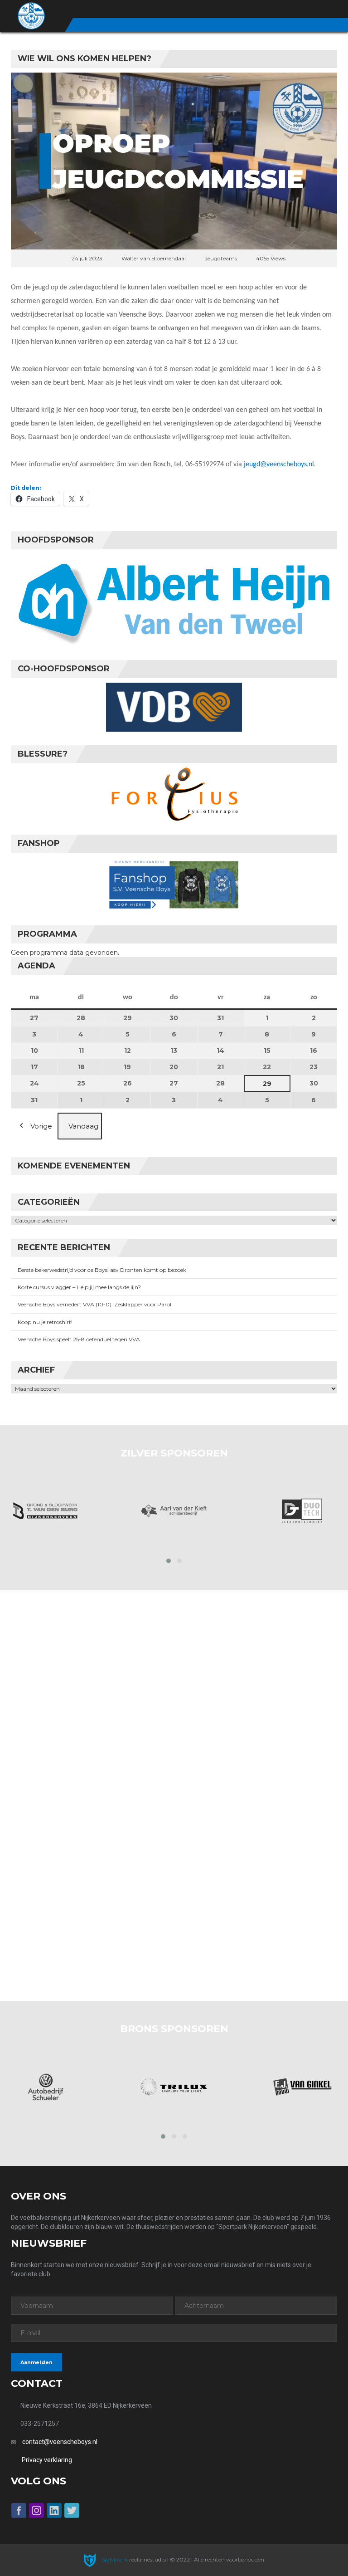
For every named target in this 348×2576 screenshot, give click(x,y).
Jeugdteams (221, 258)
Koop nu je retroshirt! (45, 1322)
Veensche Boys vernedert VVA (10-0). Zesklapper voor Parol (94, 1304)
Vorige (41, 1126)
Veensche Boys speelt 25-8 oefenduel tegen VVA (79, 1339)
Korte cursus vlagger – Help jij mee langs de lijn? (79, 1287)
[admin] (283, 10)
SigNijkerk (114, 2559)
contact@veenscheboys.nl (60, 2442)
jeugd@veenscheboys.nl (279, 464)
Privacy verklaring (47, 2460)
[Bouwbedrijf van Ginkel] (302, 2087)
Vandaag (83, 1126)
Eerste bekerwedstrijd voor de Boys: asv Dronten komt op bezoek (102, 1270)
